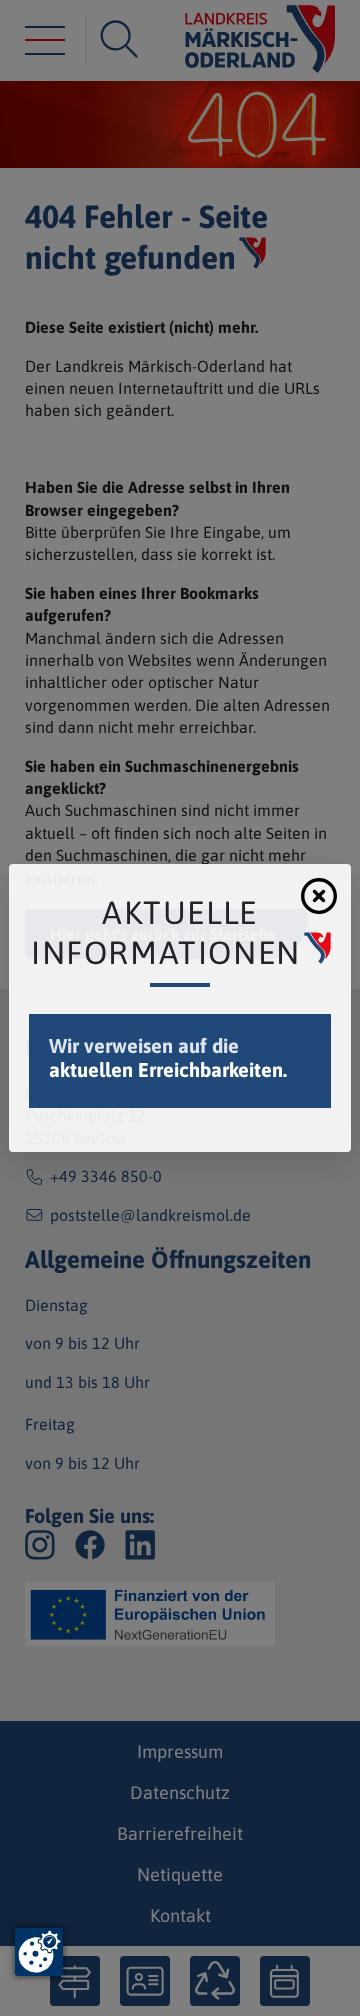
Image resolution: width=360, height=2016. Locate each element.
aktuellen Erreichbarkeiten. (168, 1069)
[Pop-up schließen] (319, 896)
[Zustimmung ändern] (39, 1952)
